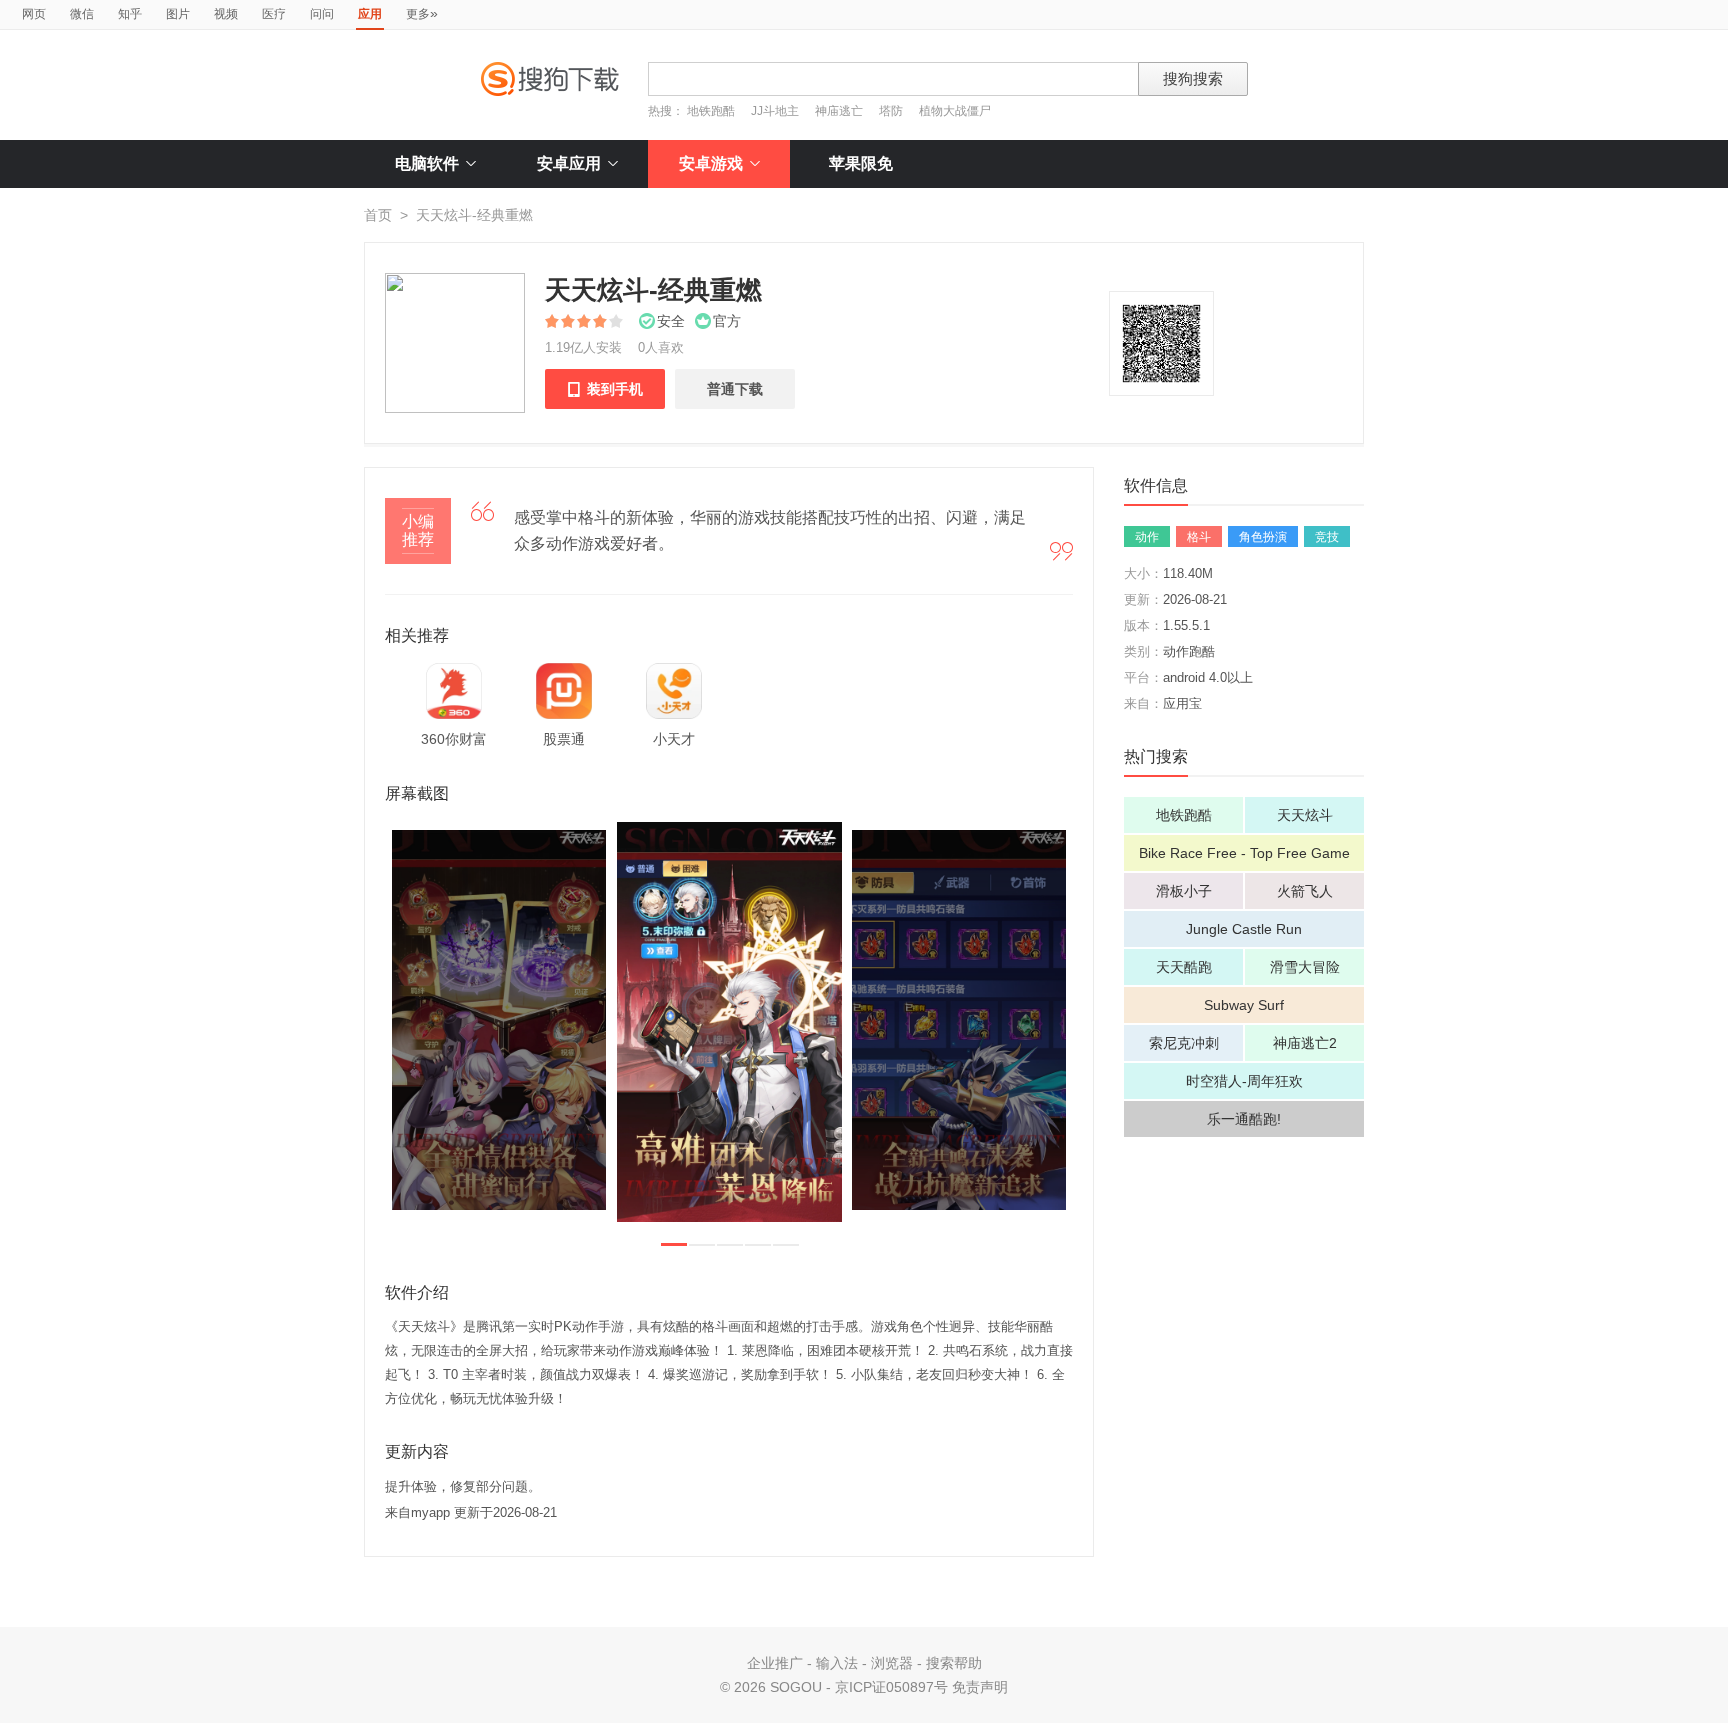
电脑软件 (427, 163)
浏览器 (892, 1663)
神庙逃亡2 (1305, 1043)
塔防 (891, 111)
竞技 (1327, 537)
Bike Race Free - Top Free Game (1244, 853)
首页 (378, 215)
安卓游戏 (711, 163)
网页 (34, 14)
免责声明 (980, 1687)
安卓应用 (569, 163)
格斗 (1199, 537)
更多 (422, 13)
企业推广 (775, 1663)
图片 (178, 14)
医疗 (274, 14)
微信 (82, 14)
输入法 (837, 1663)
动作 (1147, 537)
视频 (226, 14)
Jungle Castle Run (1244, 929)
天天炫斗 (1305, 815)
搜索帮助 (954, 1663)
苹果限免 (861, 163)
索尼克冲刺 (1184, 1043)
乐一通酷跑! (1244, 1119)
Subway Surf (1244, 1005)
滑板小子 (1184, 891)
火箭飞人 (1305, 891)
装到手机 (605, 389)
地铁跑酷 (711, 111)
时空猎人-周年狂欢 (1244, 1081)
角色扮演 (1263, 537)
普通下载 (735, 389)
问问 (322, 14)
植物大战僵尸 (955, 111)
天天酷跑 (1184, 967)
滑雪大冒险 (1305, 967)
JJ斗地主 (775, 111)
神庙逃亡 (839, 111)
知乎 (130, 14)
